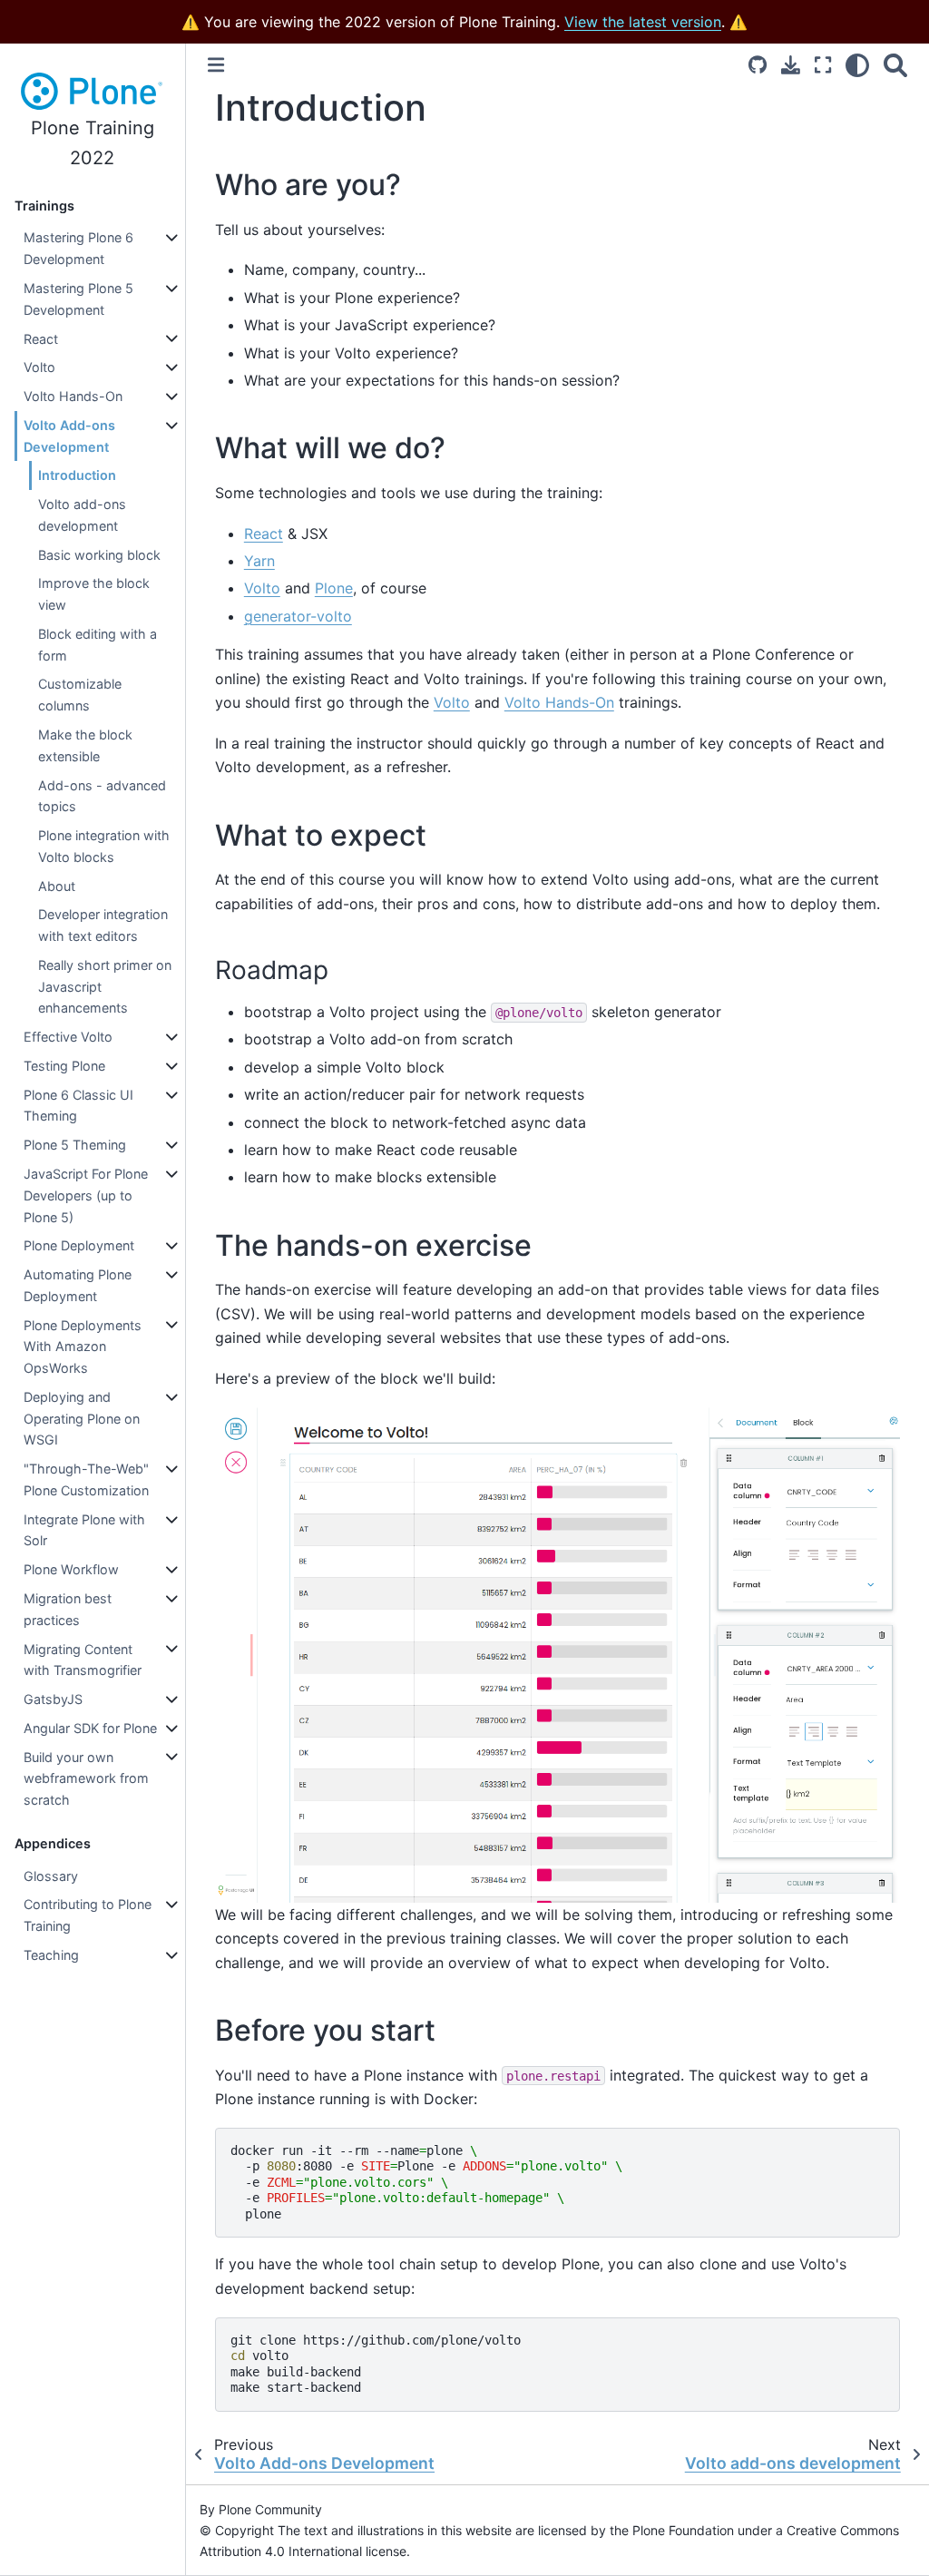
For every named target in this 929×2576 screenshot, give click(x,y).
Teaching (51, 1955)
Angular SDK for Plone (90, 1728)
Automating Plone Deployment (78, 1285)
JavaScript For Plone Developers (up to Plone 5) (86, 1195)
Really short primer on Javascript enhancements (105, 987)
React (41, 339)
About (57, 886)
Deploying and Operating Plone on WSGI (82, 1419)
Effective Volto (68, 1037)
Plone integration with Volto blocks (104, 846)
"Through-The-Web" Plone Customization (86, 1479)
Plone (334, 588)
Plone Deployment (79, 1245)
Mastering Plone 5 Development (78, 299)
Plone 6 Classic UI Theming (78, 1106)
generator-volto (298, 616)
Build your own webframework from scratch (86, 1779)
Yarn (259, 561)
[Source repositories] (758, 65)
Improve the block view (94, 594)
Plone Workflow (71, 1569)
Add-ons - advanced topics (102, 796)
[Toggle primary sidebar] (216, 65)
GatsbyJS (53, 1699)
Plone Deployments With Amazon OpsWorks (83, 1347)
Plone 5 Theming (75, 1145)
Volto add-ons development (82, 515)
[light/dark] (857, 65)
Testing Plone (64, 1066)
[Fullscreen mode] (823, 65)
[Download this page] (791, 65)
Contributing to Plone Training (88, 1915)
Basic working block (99, 555)
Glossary (51, 1876)
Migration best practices (68, 1609)
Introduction (77, 475)
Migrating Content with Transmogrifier (83, 1660)
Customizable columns (80, 695)
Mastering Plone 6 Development (78, 248)
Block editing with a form (98, 645)
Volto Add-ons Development (69, 436)
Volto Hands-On (73, 396)
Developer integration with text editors (103, 925)
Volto (39, 367)
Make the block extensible (85, 745)
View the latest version (643, 22)
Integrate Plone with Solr (84, 1530)
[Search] (895, 65)
